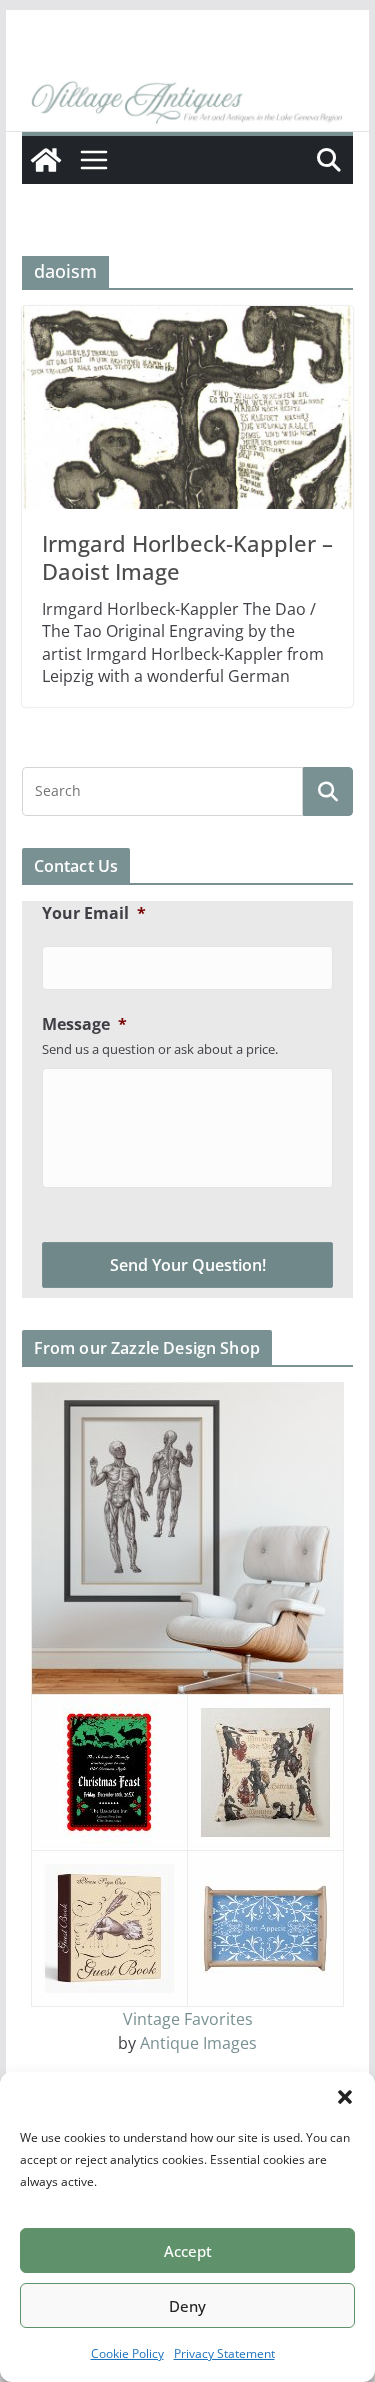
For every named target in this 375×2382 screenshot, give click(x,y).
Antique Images (198, 2043)
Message (84, 1024)
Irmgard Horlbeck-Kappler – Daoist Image (187, 557)
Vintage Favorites (188, 2019)
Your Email (94, 913)
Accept (188, 2251)
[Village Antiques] (188, 103)
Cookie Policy (127, 2353)
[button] (345, 2097)
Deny (187, 2306)
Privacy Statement (224, 2353)
